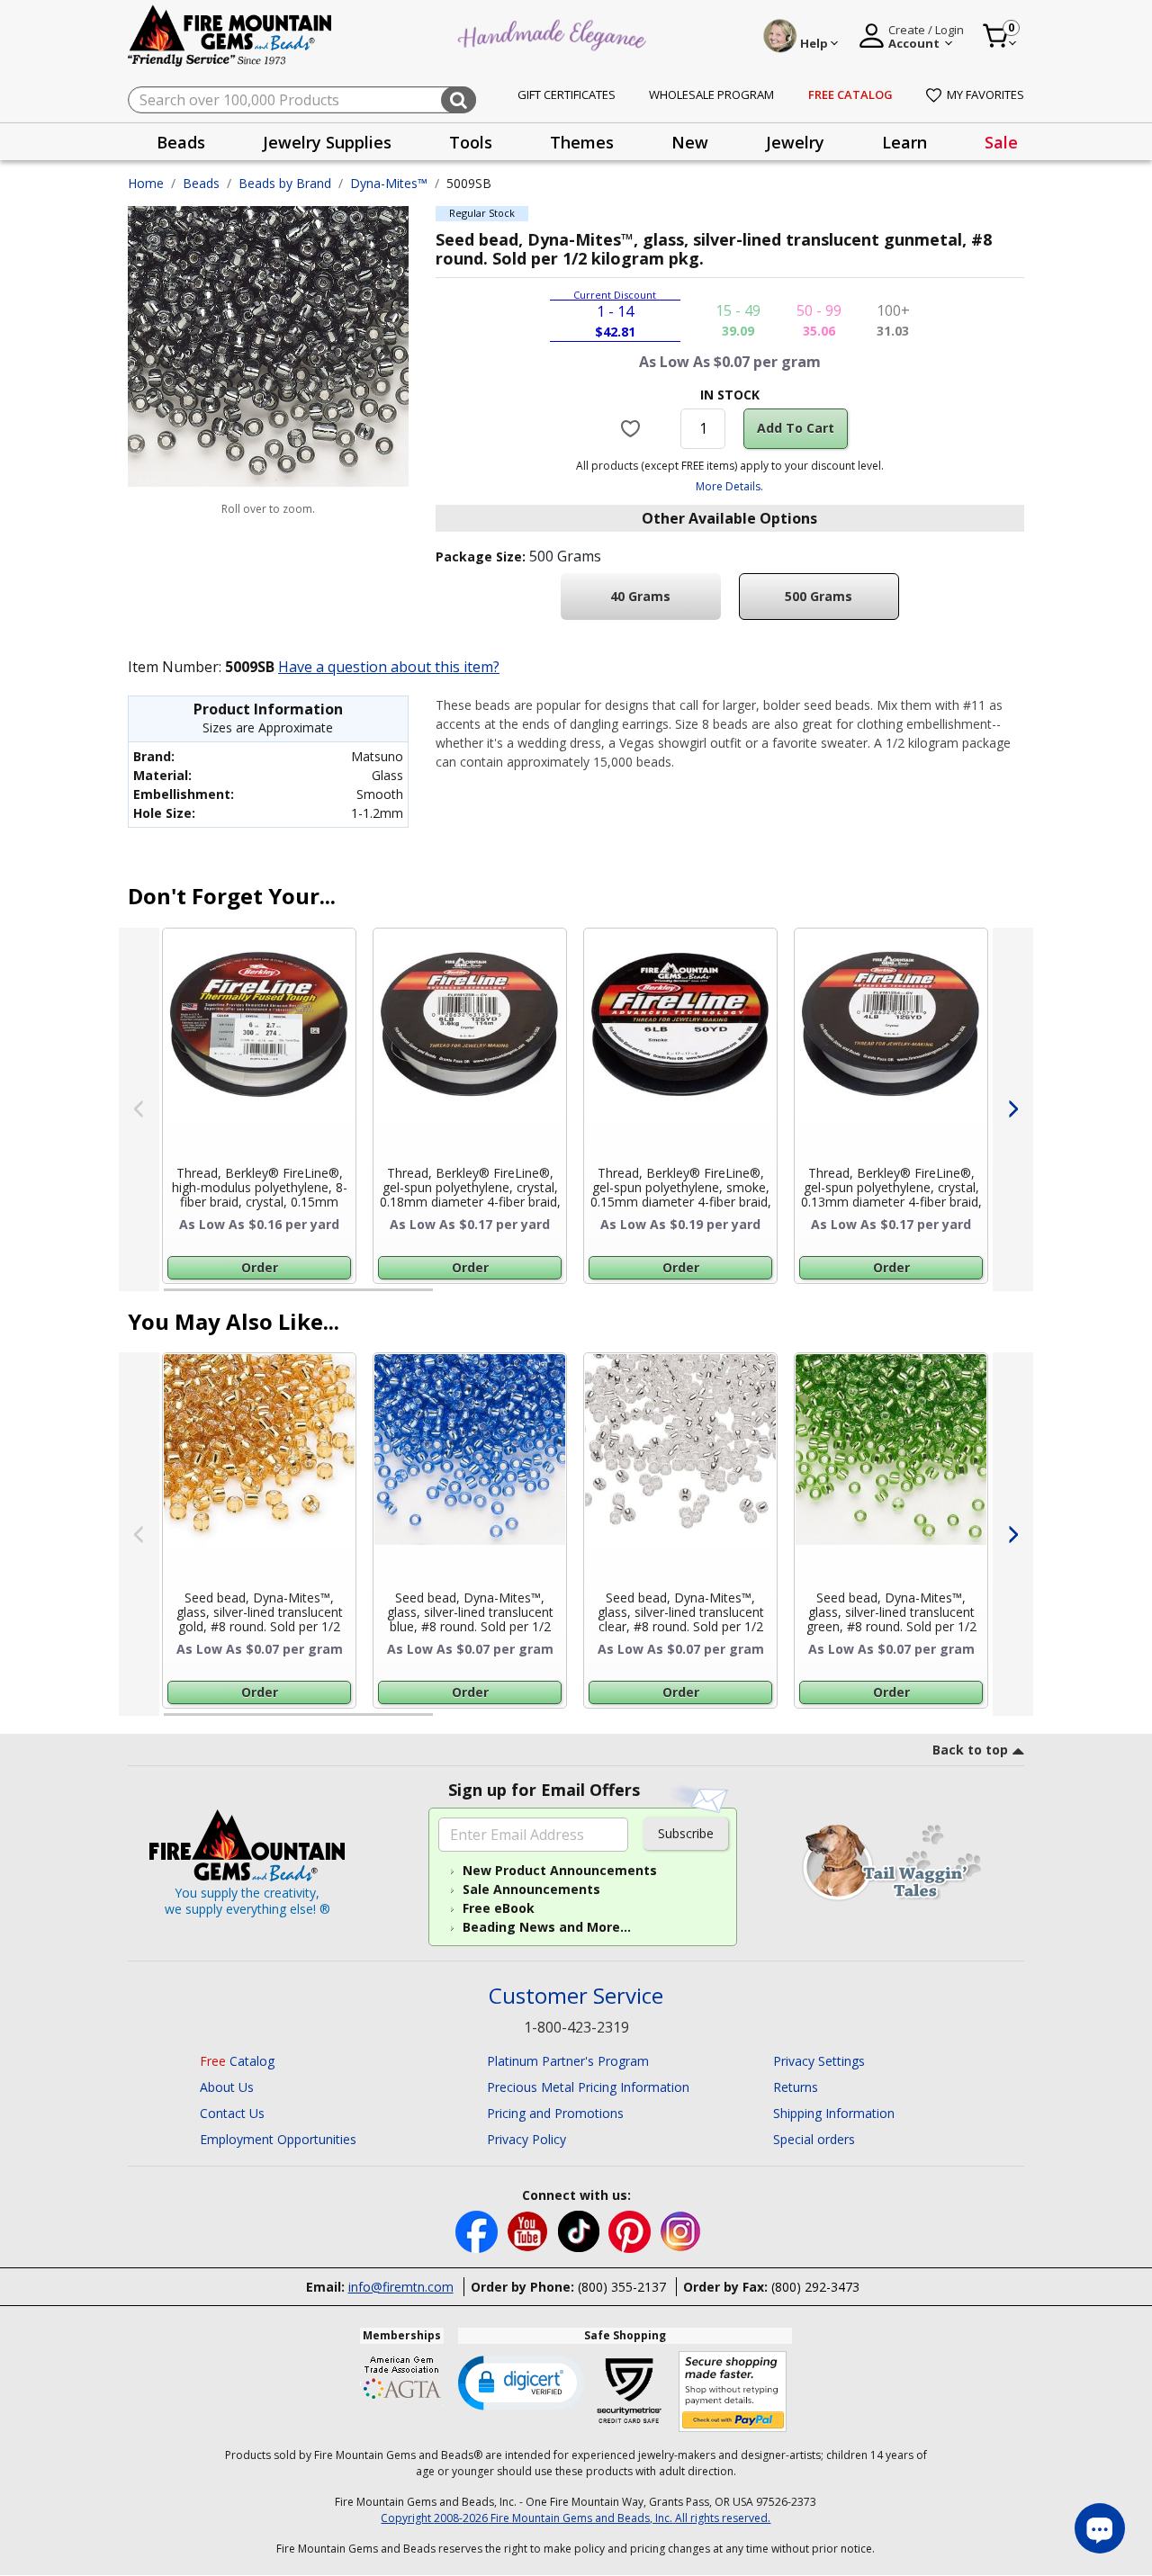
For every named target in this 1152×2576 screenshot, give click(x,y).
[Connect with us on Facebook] (478, 2230)
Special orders (814, 2139)
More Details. (729, 486)
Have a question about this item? (389, 667)
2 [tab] (451, 1297)
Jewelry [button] (795, 142)
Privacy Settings (819, 2061)
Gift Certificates (567, 94)
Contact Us (232, 2113)
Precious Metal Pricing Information (588, 2087)
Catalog (237, 2061)
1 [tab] (173, 1297)
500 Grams (819, 596)
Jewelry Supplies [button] (327, 142)
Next (1013, 1109)
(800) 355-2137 (622, 2287)
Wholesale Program (711, 94)
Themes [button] (582, 142)
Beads (201, 183)
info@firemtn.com (401, 2287)
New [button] (690, 142)
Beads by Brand (285, 183)
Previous (139, 1109)
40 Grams (640, 596)
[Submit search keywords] (459, 100)
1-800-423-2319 (576, 2027)
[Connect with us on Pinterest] (631, 2230)
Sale (1001, 142)
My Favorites (985, 94)
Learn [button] (904, 142)
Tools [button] (471, 142)
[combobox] (302, 100)
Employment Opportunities (278, 2139)
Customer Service (576, 1996)
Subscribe (686, 1833)
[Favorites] (633, 428)
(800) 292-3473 (815, 2287)
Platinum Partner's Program (568, 2061)
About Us (227, 2087)
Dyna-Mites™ (389, 183)
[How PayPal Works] (733, 2392)
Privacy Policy (526, 2139)
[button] (521, 2382)
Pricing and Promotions (555, 2113)
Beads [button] (181, 142)
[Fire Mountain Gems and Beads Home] (230, 35)
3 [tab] (728, 1297)
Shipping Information (834, 2113)
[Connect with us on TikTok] (580, 2230)
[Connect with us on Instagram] (681, 2230)
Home (146, 183)
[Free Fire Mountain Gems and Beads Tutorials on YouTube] (530, 2230)
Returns (796, 2087)
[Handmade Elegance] (554, 33)
